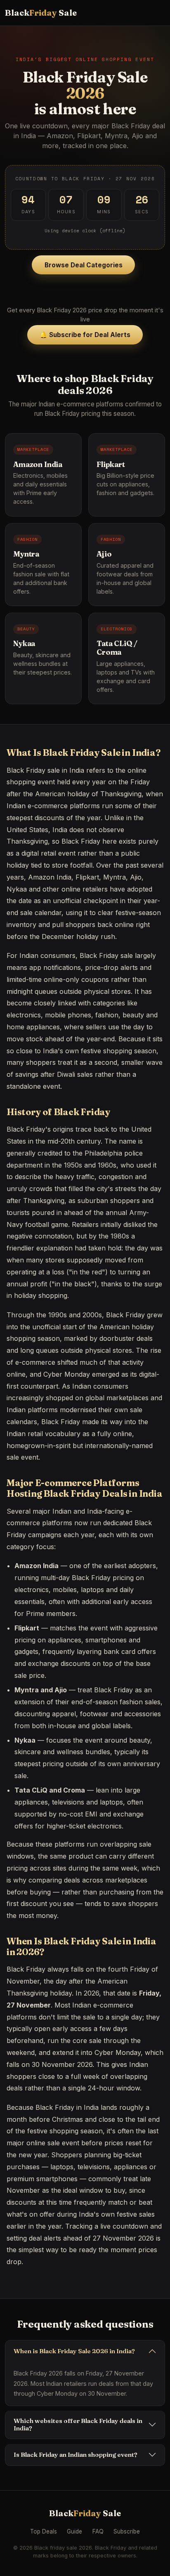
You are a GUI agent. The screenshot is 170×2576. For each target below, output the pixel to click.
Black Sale (41, 13)
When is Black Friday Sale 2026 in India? (74, 2351)
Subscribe (127, 2531)
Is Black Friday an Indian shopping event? (76, 2455)
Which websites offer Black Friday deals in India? (78, 2424)
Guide (74, 2531)
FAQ (98, 2531)
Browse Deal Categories (84, 265)
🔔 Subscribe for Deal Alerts (85, 335)
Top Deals (44, 2531)
